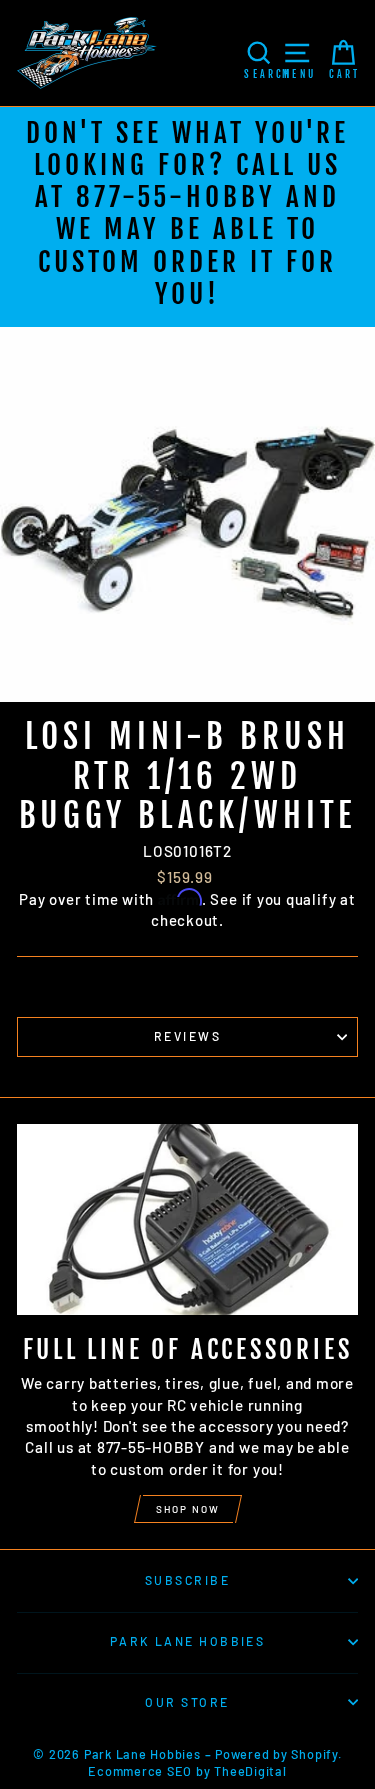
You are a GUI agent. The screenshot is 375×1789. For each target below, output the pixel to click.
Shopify (314, 1754)
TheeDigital (250, 1771)
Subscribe (187, 1580)
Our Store (187, 1702)
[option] (187, 217)
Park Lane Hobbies (188, 1641)
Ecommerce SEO (140, 1771)
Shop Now (188, 1509)
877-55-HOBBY (175, 197)
